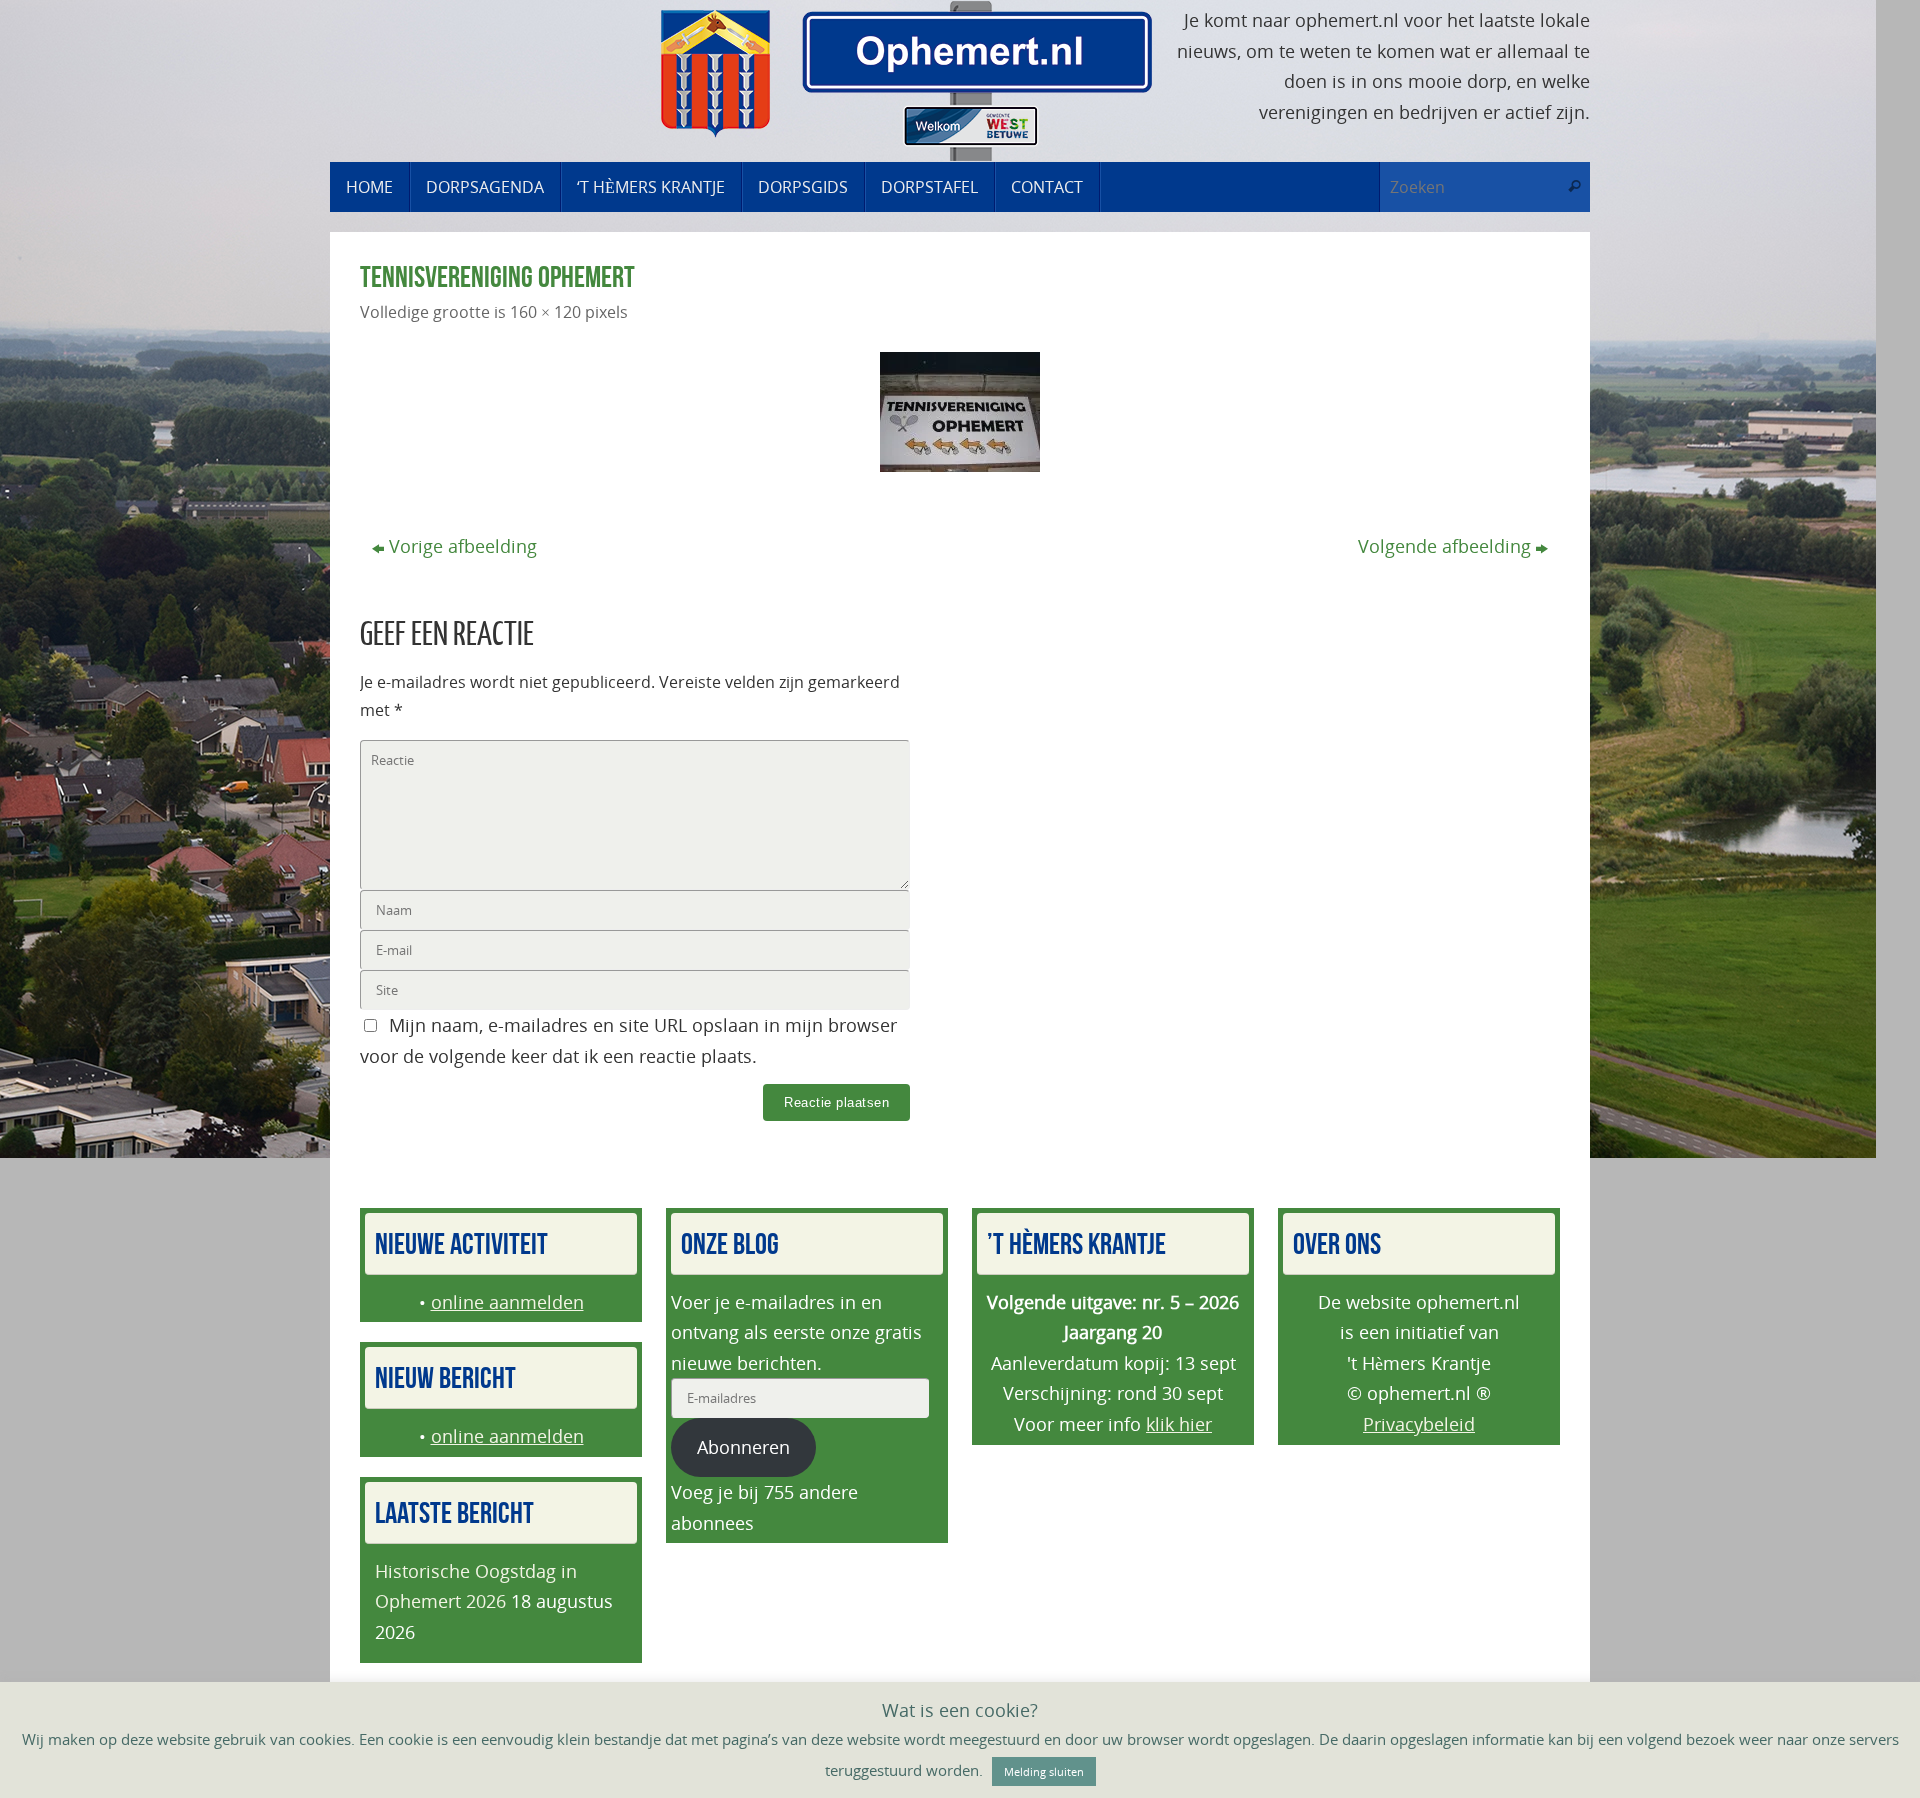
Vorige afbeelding (463, 546)
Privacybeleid (1419, 1424)
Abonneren (743, 1447)
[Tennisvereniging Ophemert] (960, 412)
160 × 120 (545, 312)
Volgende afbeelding (1444, 546)
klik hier (1179, 1424)
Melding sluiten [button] (1044, 1771)
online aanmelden (507, 1302)
